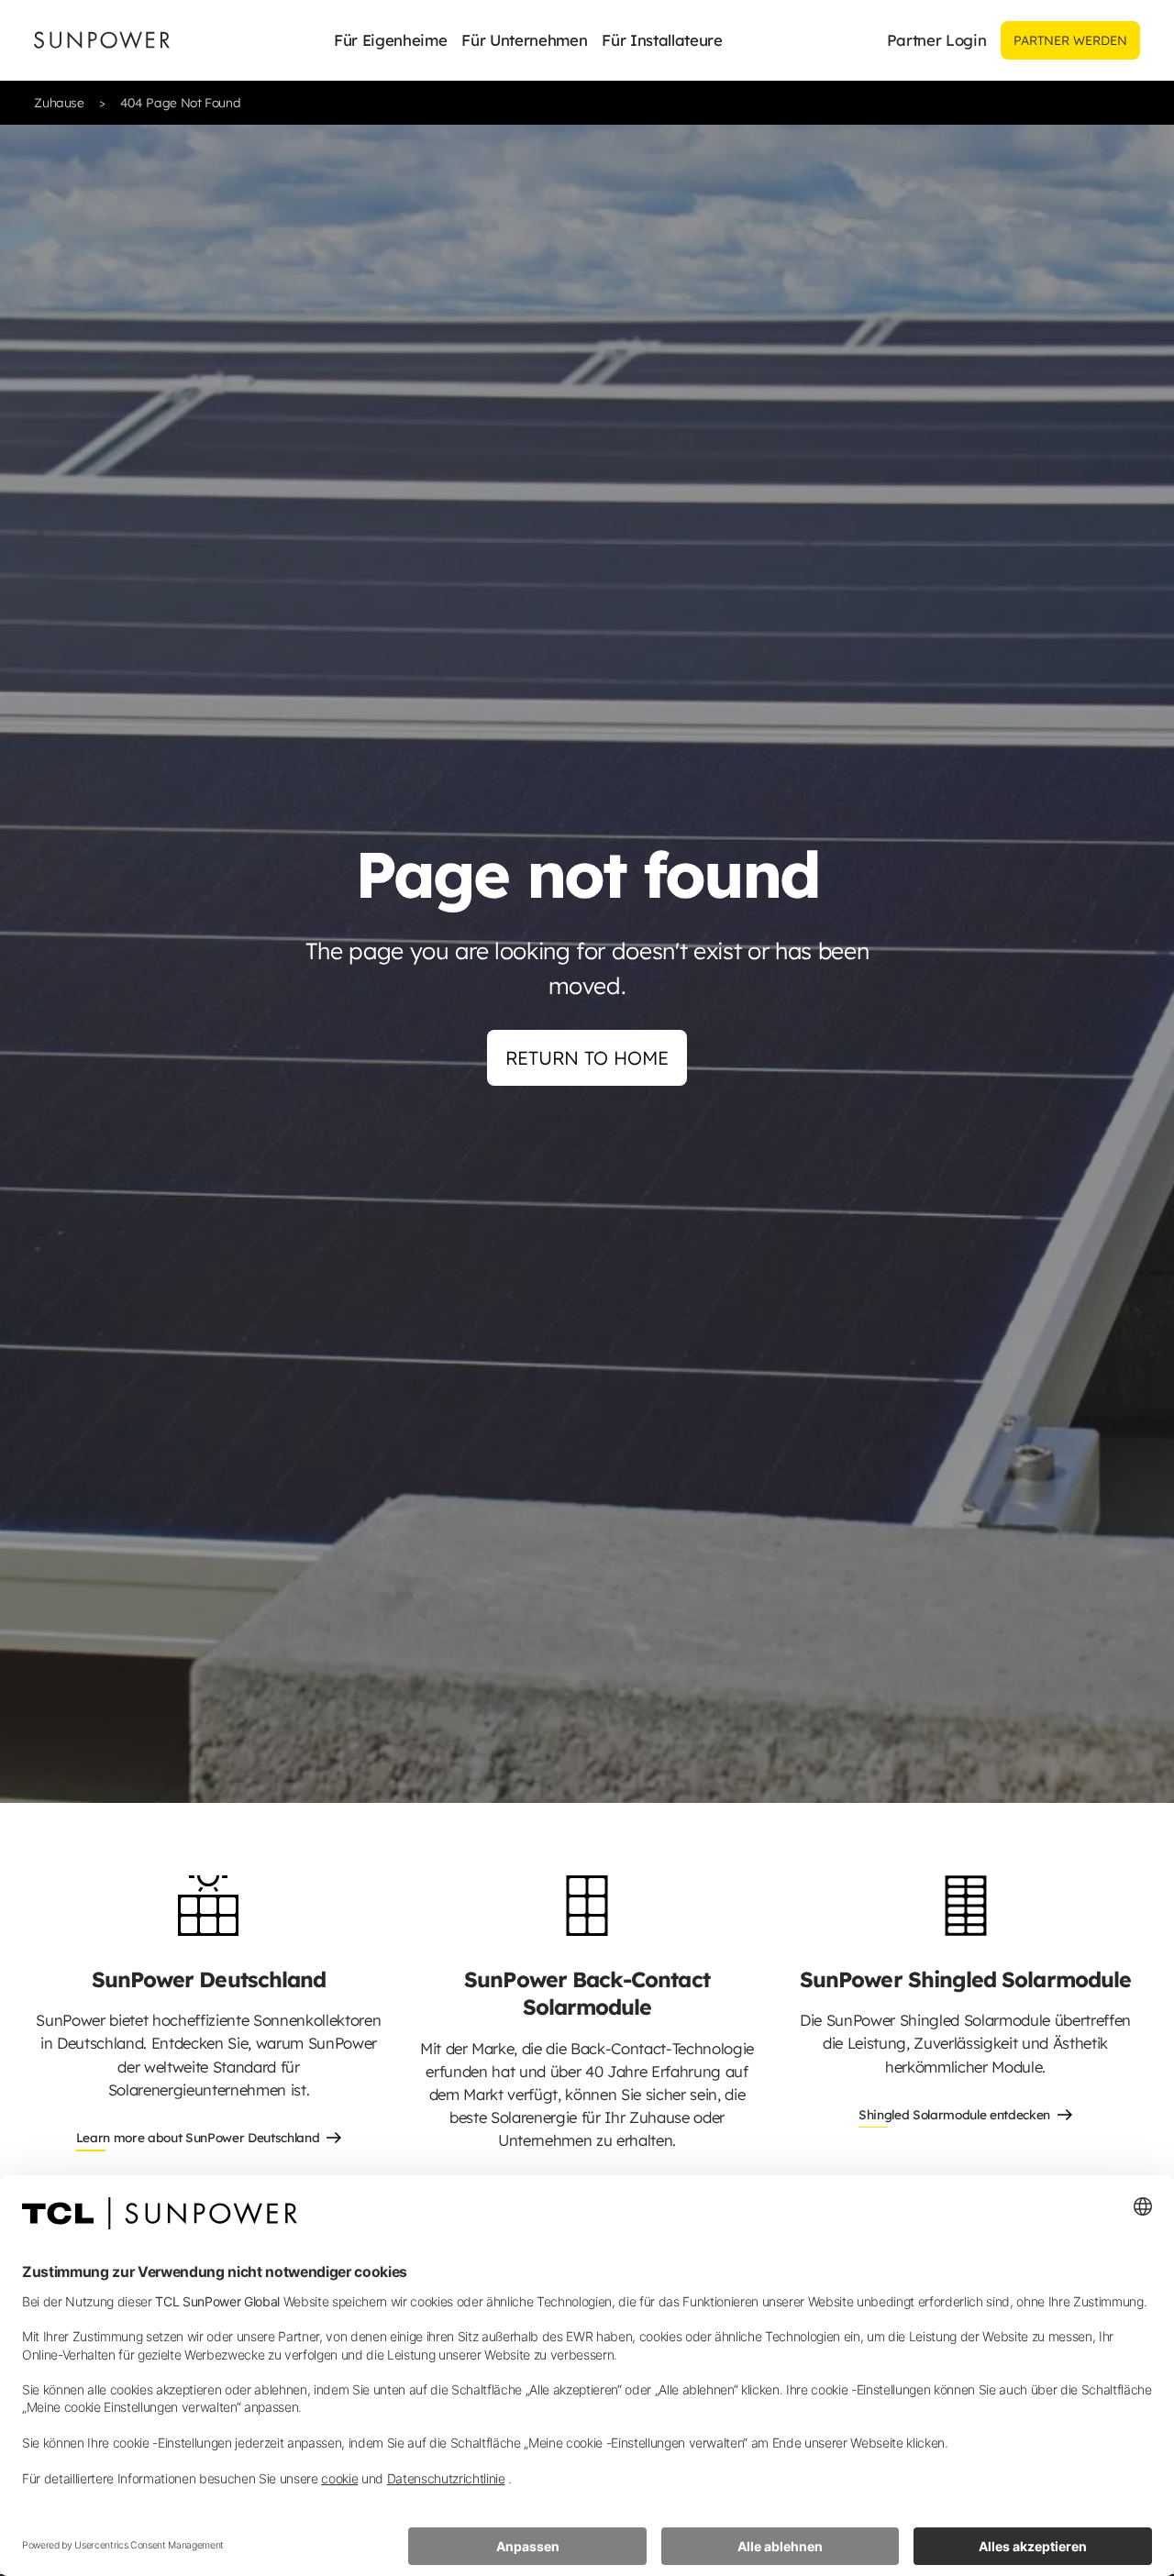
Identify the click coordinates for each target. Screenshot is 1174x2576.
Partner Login (937, 40)
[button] (390, 40)
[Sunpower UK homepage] (102, 40)
